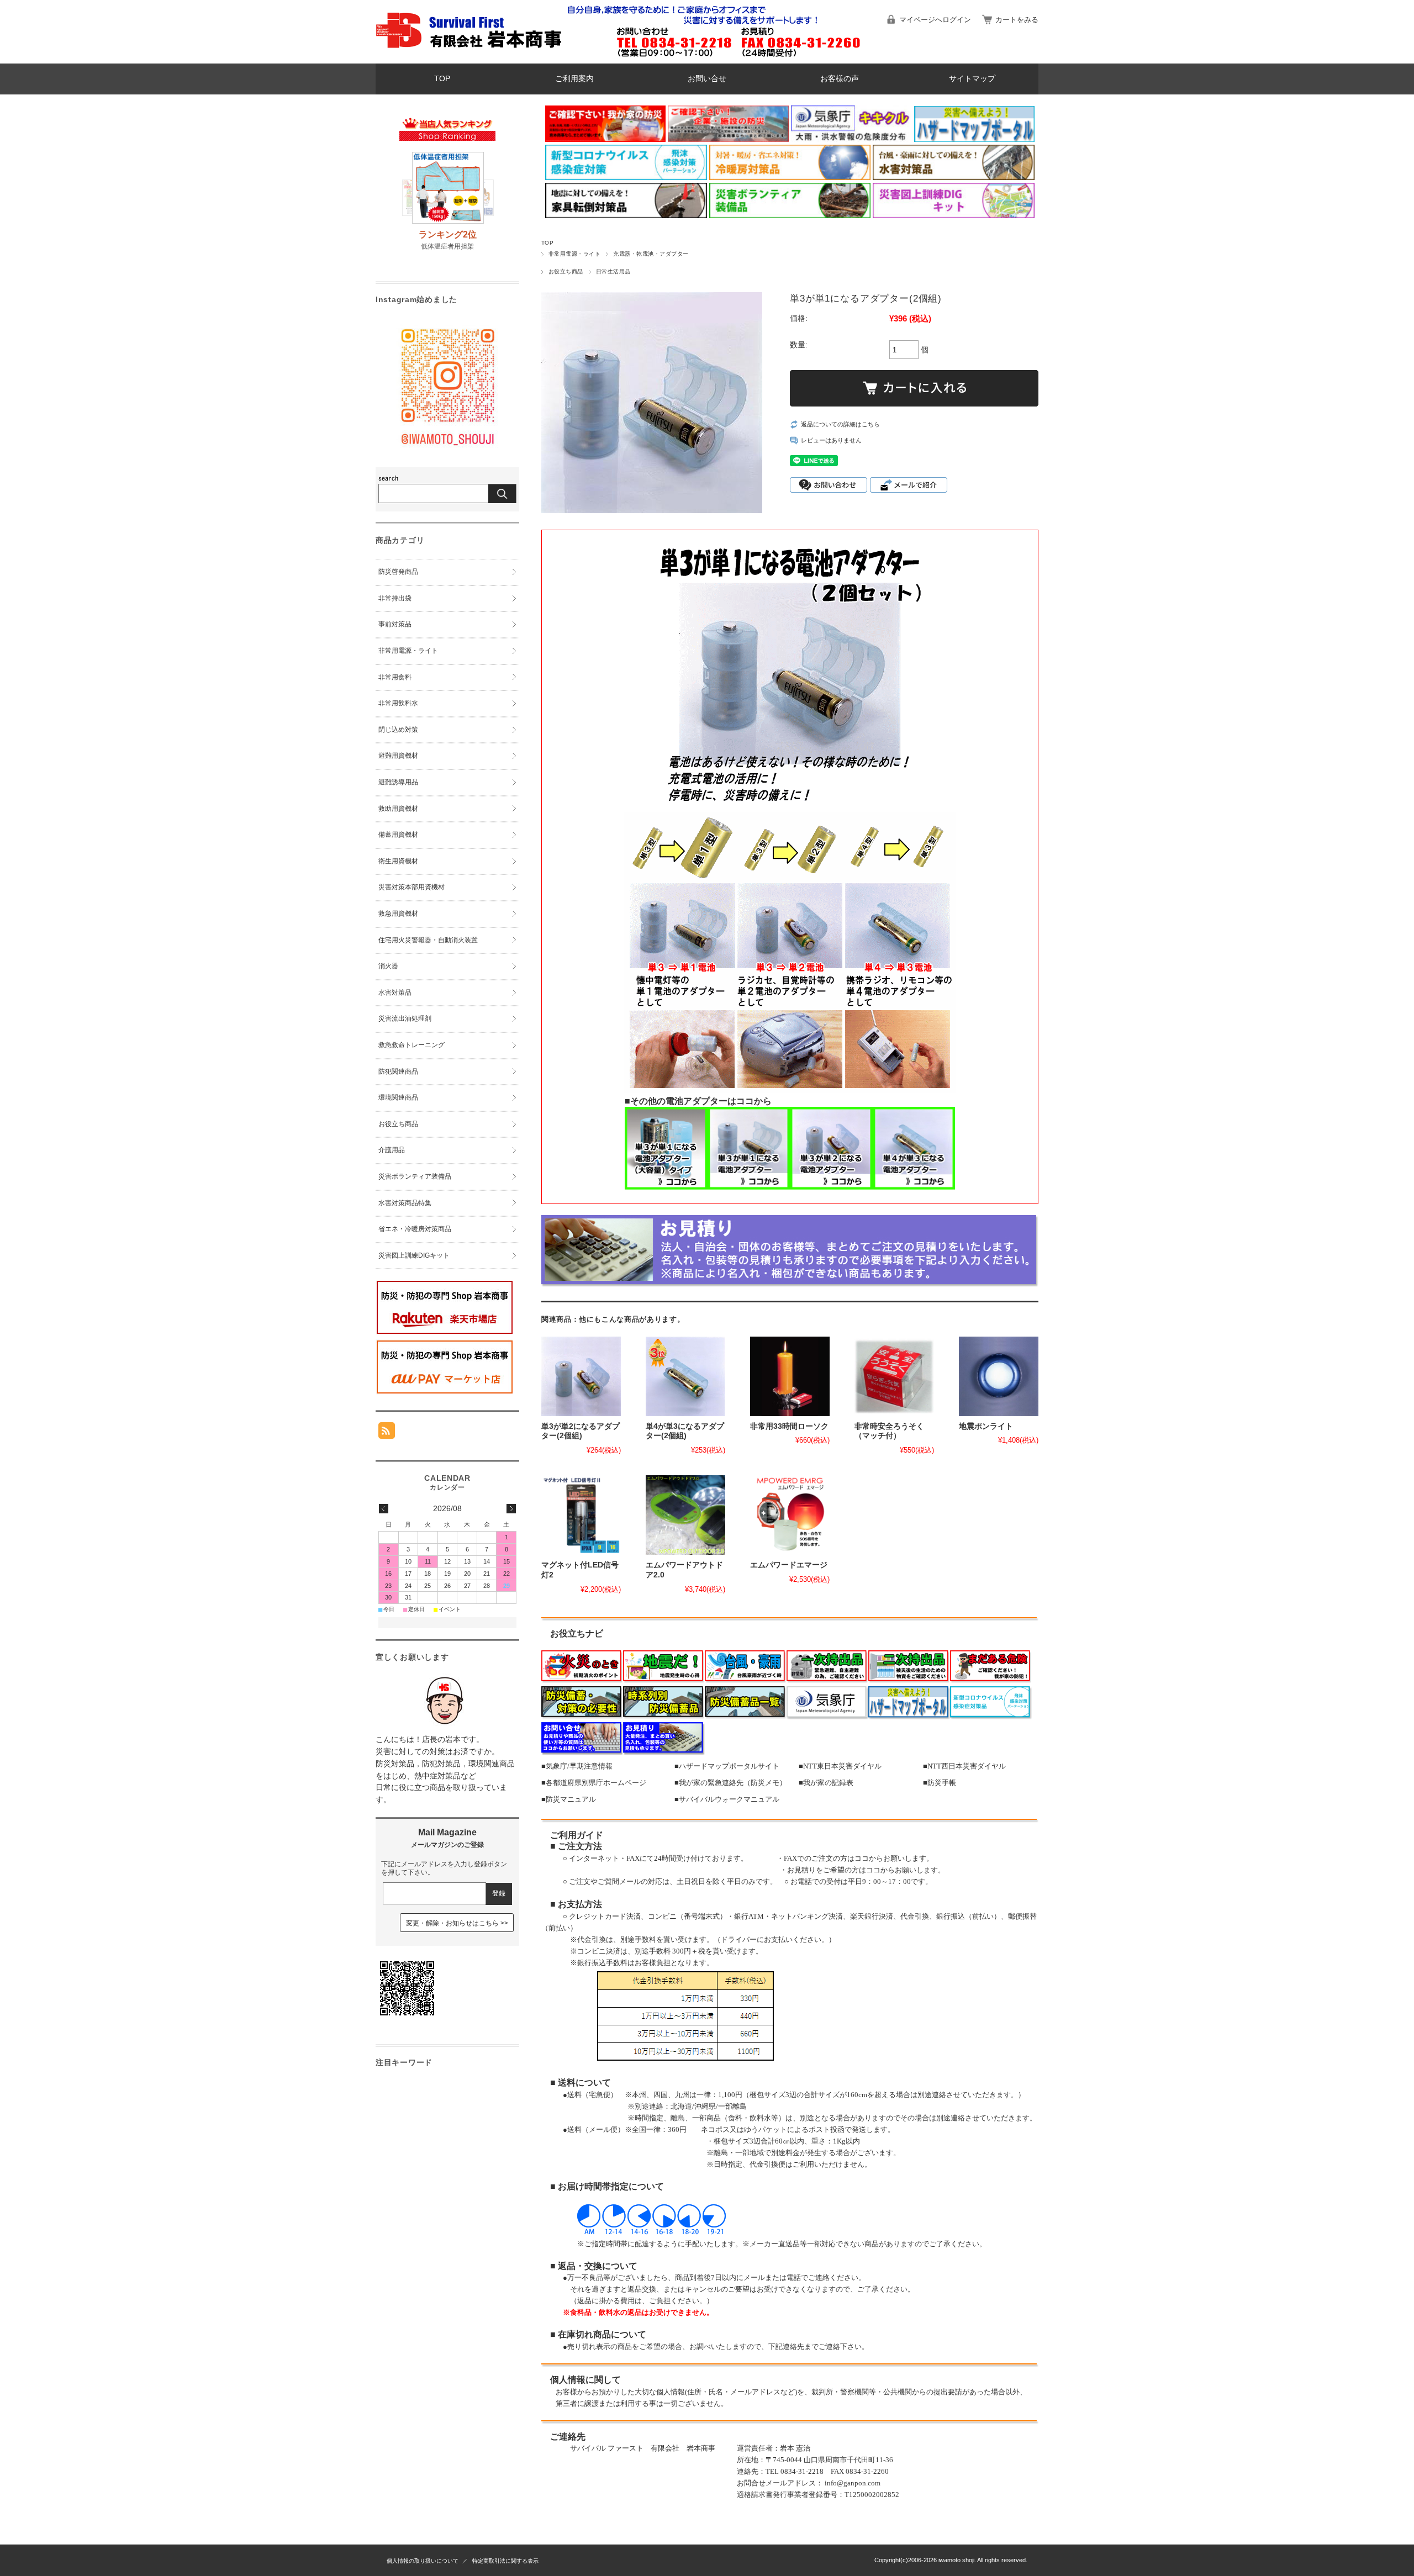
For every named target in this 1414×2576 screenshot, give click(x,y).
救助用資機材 (398, 809)
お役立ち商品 (566, 271)
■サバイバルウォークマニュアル (727, 1799)
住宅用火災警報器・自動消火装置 (428, 940)
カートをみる (1017, 20)
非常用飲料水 (398, 703)
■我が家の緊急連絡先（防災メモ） (730, 1783)
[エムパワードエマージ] (790, 1515)
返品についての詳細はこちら (840, 424)
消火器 (388, 966)
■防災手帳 (940, 1783)
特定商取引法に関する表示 (505, 2561)
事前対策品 (395, 624)
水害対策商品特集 (405, 1203)
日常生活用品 (613, 271)
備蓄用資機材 (398, 835)
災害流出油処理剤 (405, 1018)
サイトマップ (972, 79)
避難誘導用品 (398, 782)
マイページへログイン (935, 20)
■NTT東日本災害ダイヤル (840, 1766)
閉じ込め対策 (398, 730)
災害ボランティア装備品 (415, 1176)
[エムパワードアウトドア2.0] (685, 1515)
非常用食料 (395, 677)
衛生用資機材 (398, 861)
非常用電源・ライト (574, 254)
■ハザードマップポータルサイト (727, 1766)
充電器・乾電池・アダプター (651, 254)
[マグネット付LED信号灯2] (581, 1515)
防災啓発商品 (398, 572)
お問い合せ (707, 79)
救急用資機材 (398, 914)
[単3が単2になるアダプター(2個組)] (581, 1376)
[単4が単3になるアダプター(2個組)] (685, 1376)
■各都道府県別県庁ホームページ (594, 1783)
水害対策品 (395, 993)
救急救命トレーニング (411, 1045)
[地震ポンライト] (999, 1376)
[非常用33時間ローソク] (790, 1376)
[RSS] (387, 1433)
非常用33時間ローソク (789, 1426)
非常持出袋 (395, 598)
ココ (862, 1858)
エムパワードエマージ (789, 1565)
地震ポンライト (986, 1426)
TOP (442, 79)
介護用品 (392, 1150)
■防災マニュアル (569, 1799)
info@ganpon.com (853, 2483)
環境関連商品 (398, 1097)
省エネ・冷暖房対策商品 (415, 1229)
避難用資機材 (398, 756)
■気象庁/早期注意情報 (577, 1766)
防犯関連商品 (398, 1071)
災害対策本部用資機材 (411, 887)
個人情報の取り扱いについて (423, 2561)
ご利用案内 (574, 79)
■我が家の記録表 (826, 1783)
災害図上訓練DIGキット (414, 1255)
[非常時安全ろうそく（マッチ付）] (894, 1376)
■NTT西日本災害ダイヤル (964, 1766)
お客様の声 (840, 79)
